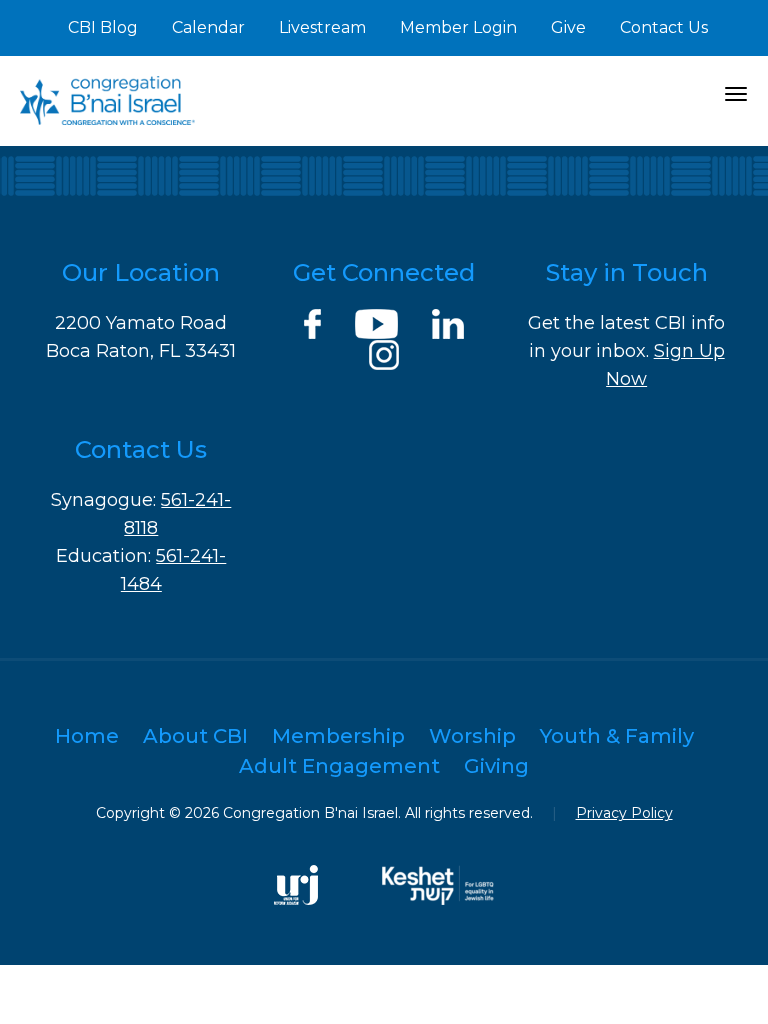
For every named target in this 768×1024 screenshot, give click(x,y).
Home (87, 736)
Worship (472, 736)
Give (568, 27)
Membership (338, 736)
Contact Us (664, 27)
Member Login (458, 27)
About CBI (195, 736)
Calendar (208, 27)
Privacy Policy (624, 813)
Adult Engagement (339, 766)
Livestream (322, 27)
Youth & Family (617, 736)
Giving (496, 766)
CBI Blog (103, 27)
